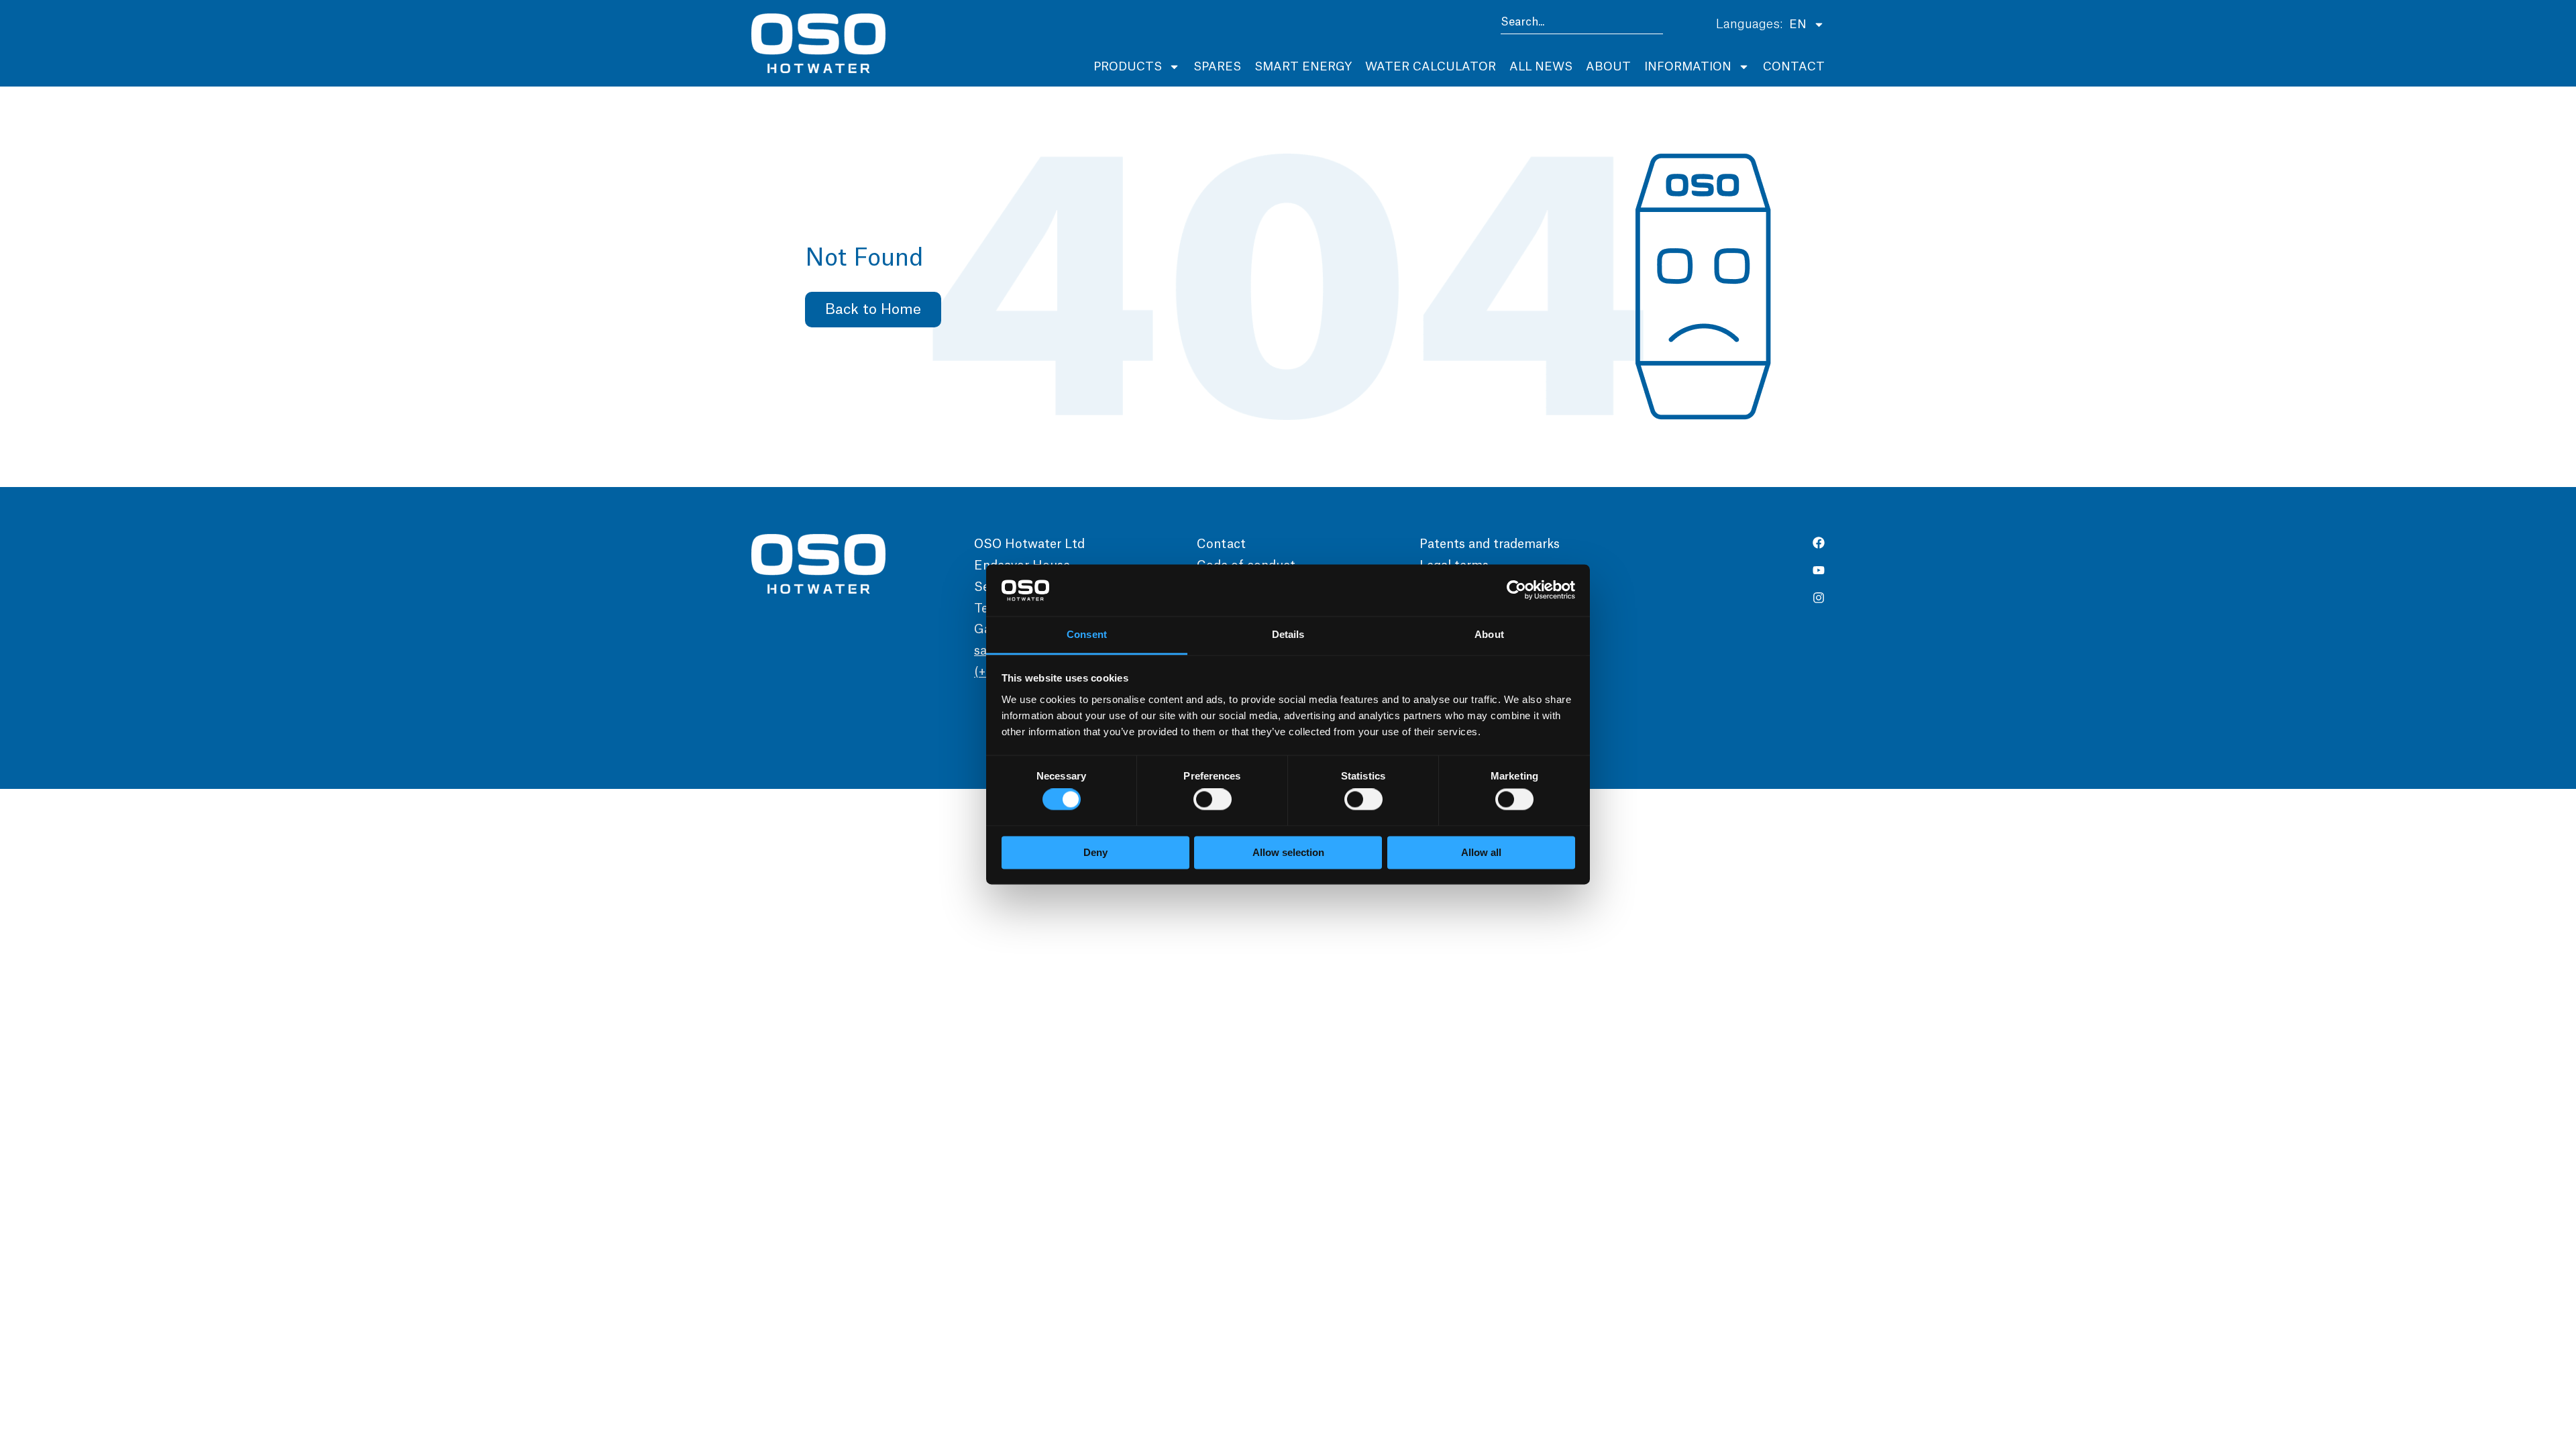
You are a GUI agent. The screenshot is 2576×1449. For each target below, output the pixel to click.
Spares (1217, 67)
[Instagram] (1819, 598)
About (1608, 67)
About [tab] (1489, 634)
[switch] (1213, 800)
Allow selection (1288, 852)
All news (1541, 67)
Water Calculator (1431, 67)
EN (1798, 24)
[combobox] (1582, 24)
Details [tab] (1288, 634)
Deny (1095, 852)
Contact (1794, 67)
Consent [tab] (1087, 634)
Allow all (1481, 852)
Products (1128, 67)
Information (1688, 67)
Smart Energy (1303, 67)
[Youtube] (1819, 570)
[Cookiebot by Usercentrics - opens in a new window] (1516, 590)
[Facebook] (1819, 543)
